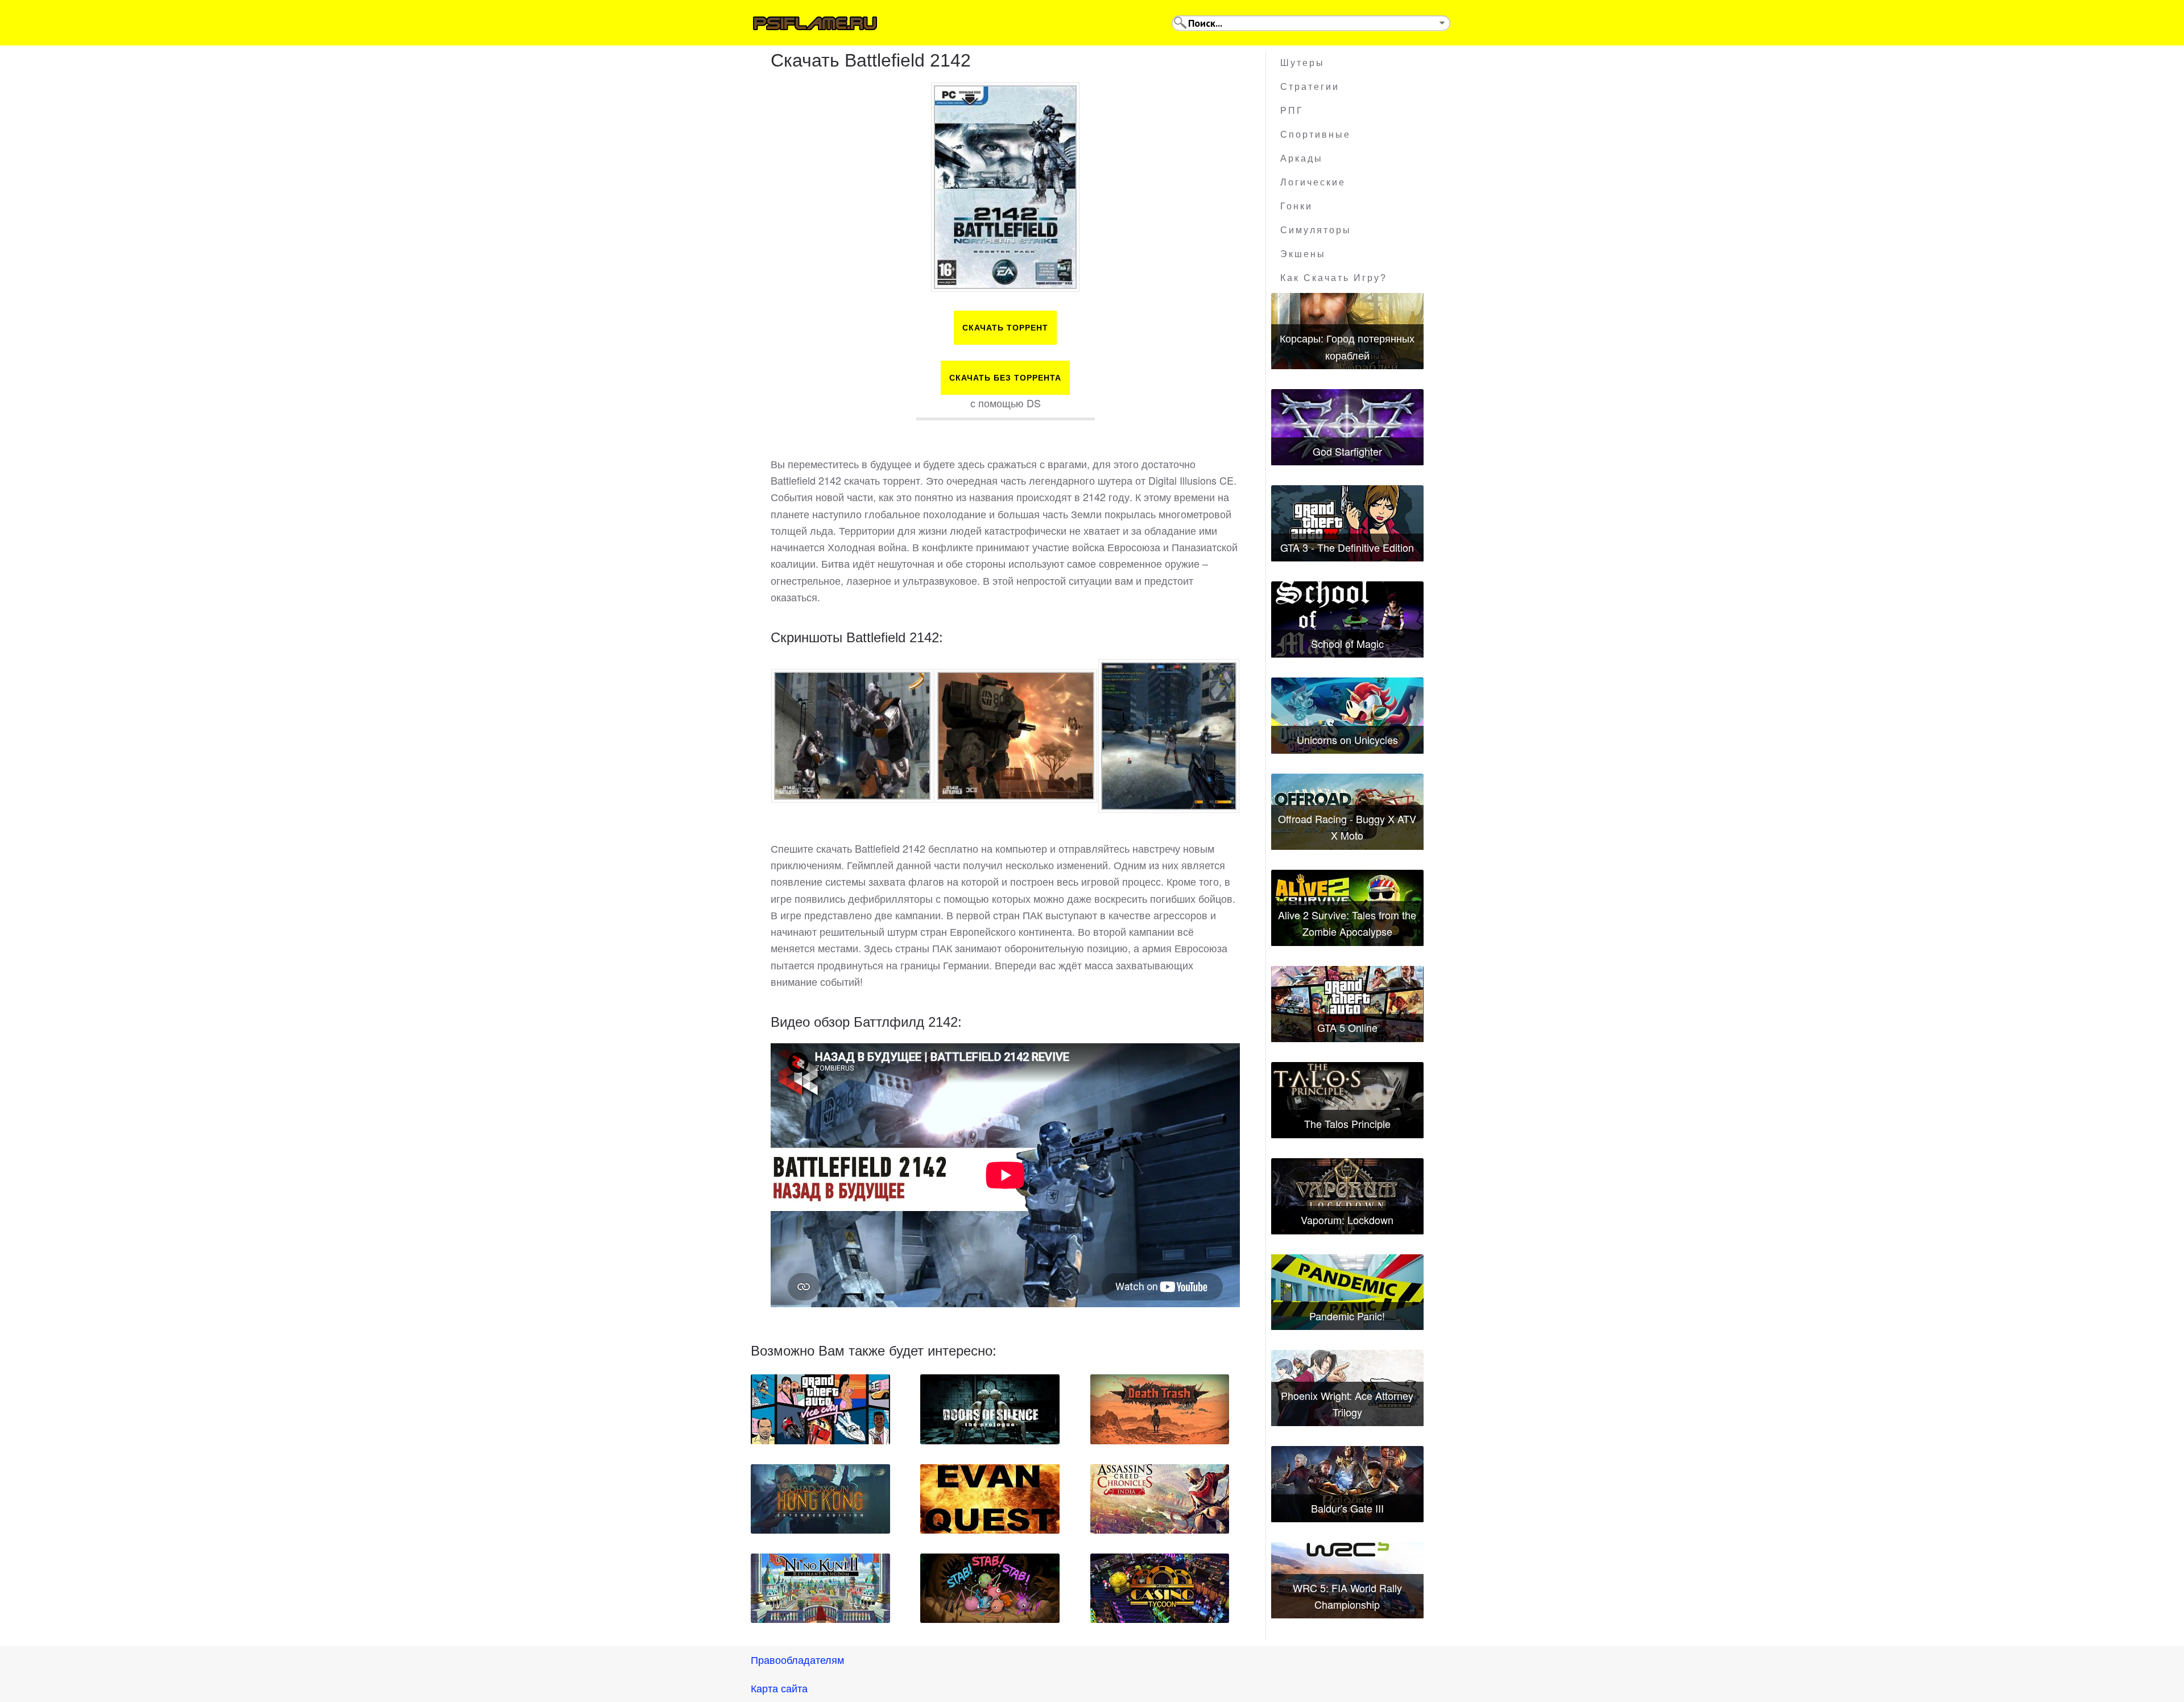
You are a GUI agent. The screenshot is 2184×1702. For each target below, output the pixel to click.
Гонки (1296, 206)
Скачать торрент (1005, 328)
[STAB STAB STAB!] (990, 1588)
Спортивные (1316, 135)
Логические (1313, 182)
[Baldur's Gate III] (1347, 1484)
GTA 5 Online (1347, 1027)
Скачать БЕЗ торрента (1005, 378)
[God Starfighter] (1347, 427)
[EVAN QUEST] (990, 1499)
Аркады (1302, 158)
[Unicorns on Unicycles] (1347, 716)
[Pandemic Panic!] (1347, 1292)
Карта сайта (779, 1688)
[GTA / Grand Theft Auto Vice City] (820, 1409)
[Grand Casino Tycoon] (1160, 1588)
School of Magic (1347, 643)
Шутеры (1302, 63)
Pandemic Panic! (1347, 1316)
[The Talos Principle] (1347, 1100)
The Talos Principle (1347, 1123)
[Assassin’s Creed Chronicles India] (1160, 1499)
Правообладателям (797, 1659)
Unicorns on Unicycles (1347, 740)
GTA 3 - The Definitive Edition (1347, 547)
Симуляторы (1316, 230)
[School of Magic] (1347, 619)
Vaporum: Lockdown (1347, 1220)
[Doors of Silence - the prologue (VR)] (990, 1409)
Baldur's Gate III (1347, 1508)
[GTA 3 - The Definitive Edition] (1347, 523)
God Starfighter (1347, 451)
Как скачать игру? (1334, 278)
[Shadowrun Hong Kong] (820, 1499)
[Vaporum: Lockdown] (1347, 1196)
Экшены (1303, 254)
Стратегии (1310, 87)
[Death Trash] (1160, 1409)
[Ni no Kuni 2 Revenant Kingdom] (820, 1588)
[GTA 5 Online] (1347, 1004)
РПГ (1292, 111)
